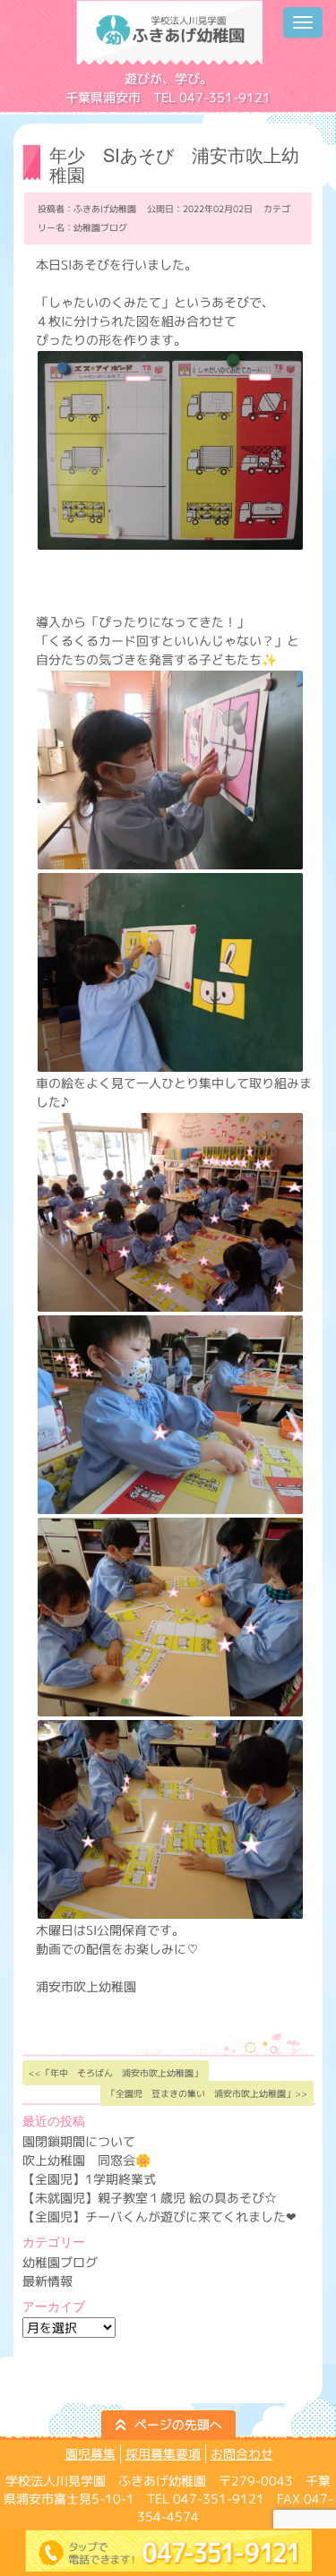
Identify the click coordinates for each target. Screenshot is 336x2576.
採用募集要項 (163, 2454)
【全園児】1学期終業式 (89, 2179)
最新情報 (47, 2281)
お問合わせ (242, 2454)
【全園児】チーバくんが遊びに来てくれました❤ (159, 2217)
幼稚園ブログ (100, 227)
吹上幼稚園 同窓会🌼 (86, 2160)
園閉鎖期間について (79, 2141)
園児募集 (90, 2454)
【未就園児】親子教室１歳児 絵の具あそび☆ (150, 2198)
